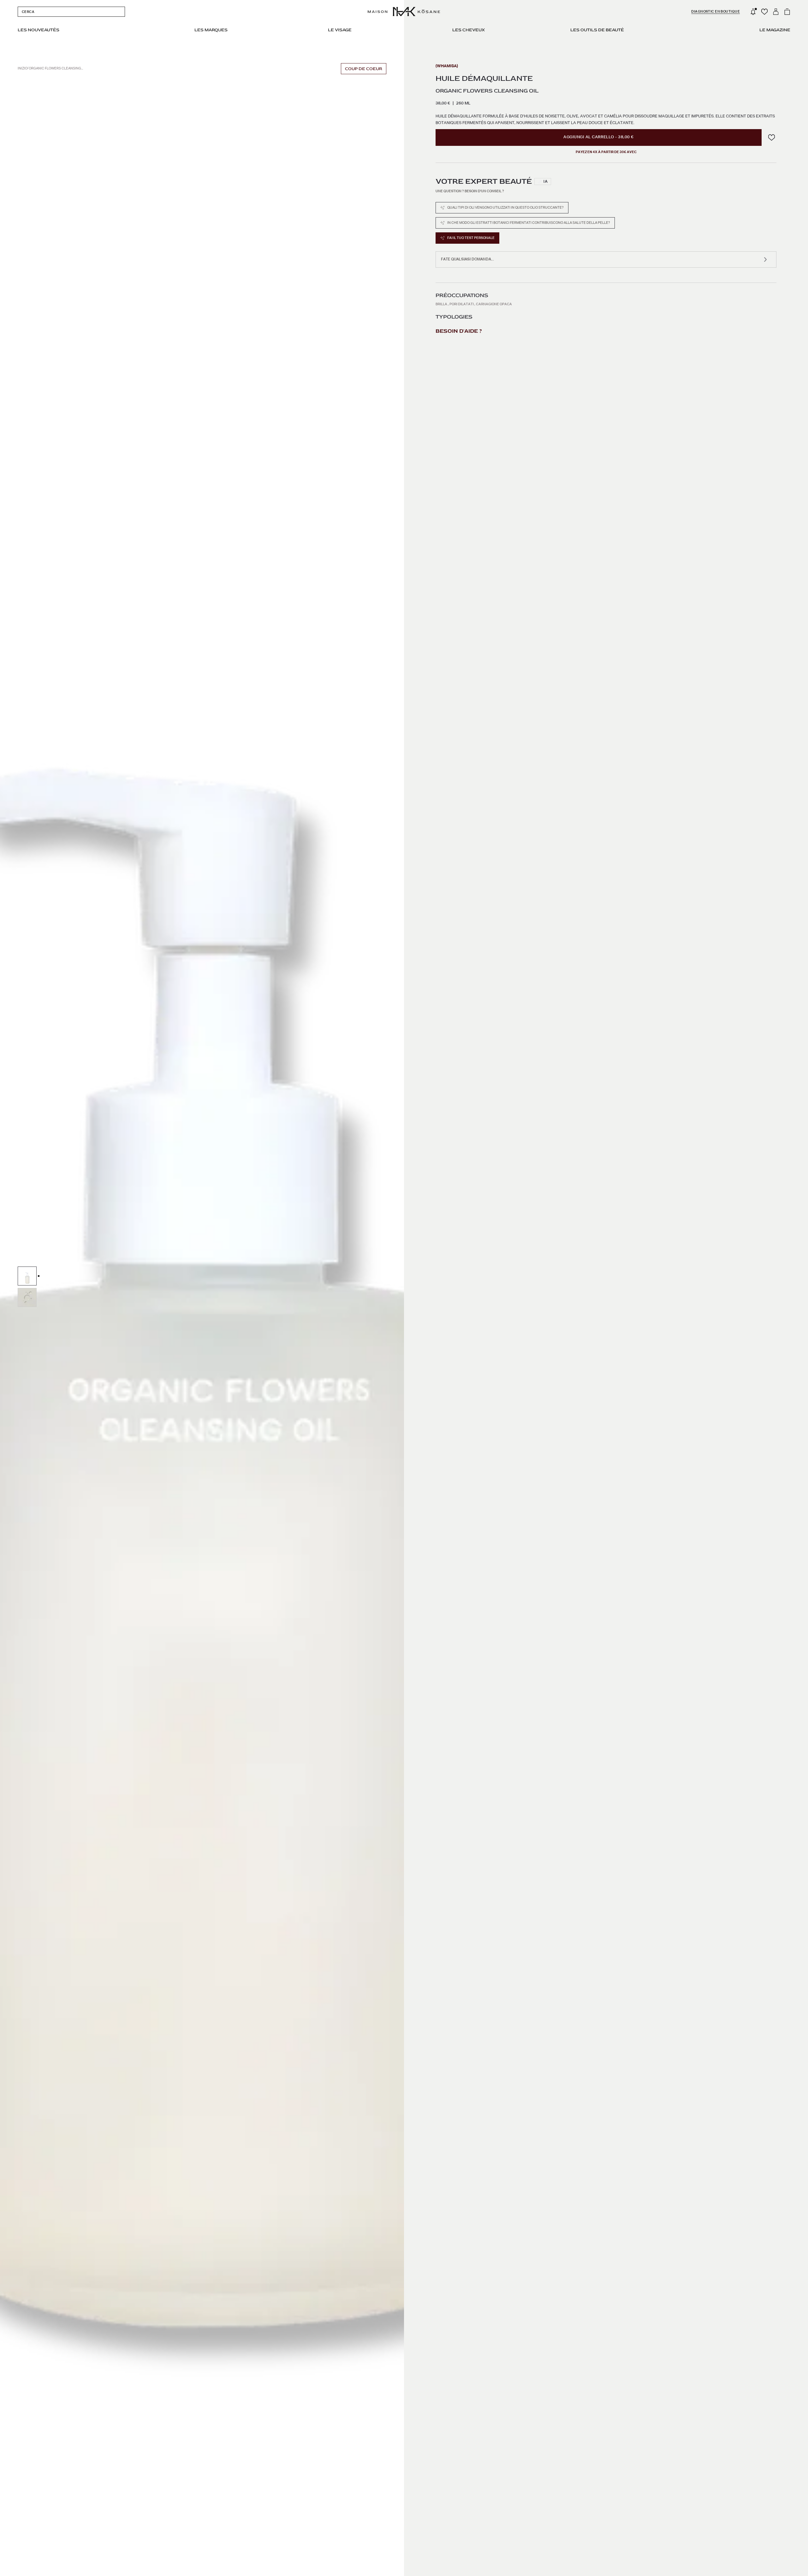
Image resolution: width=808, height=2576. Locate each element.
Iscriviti (404, 1370)
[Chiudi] (483, 1192)
